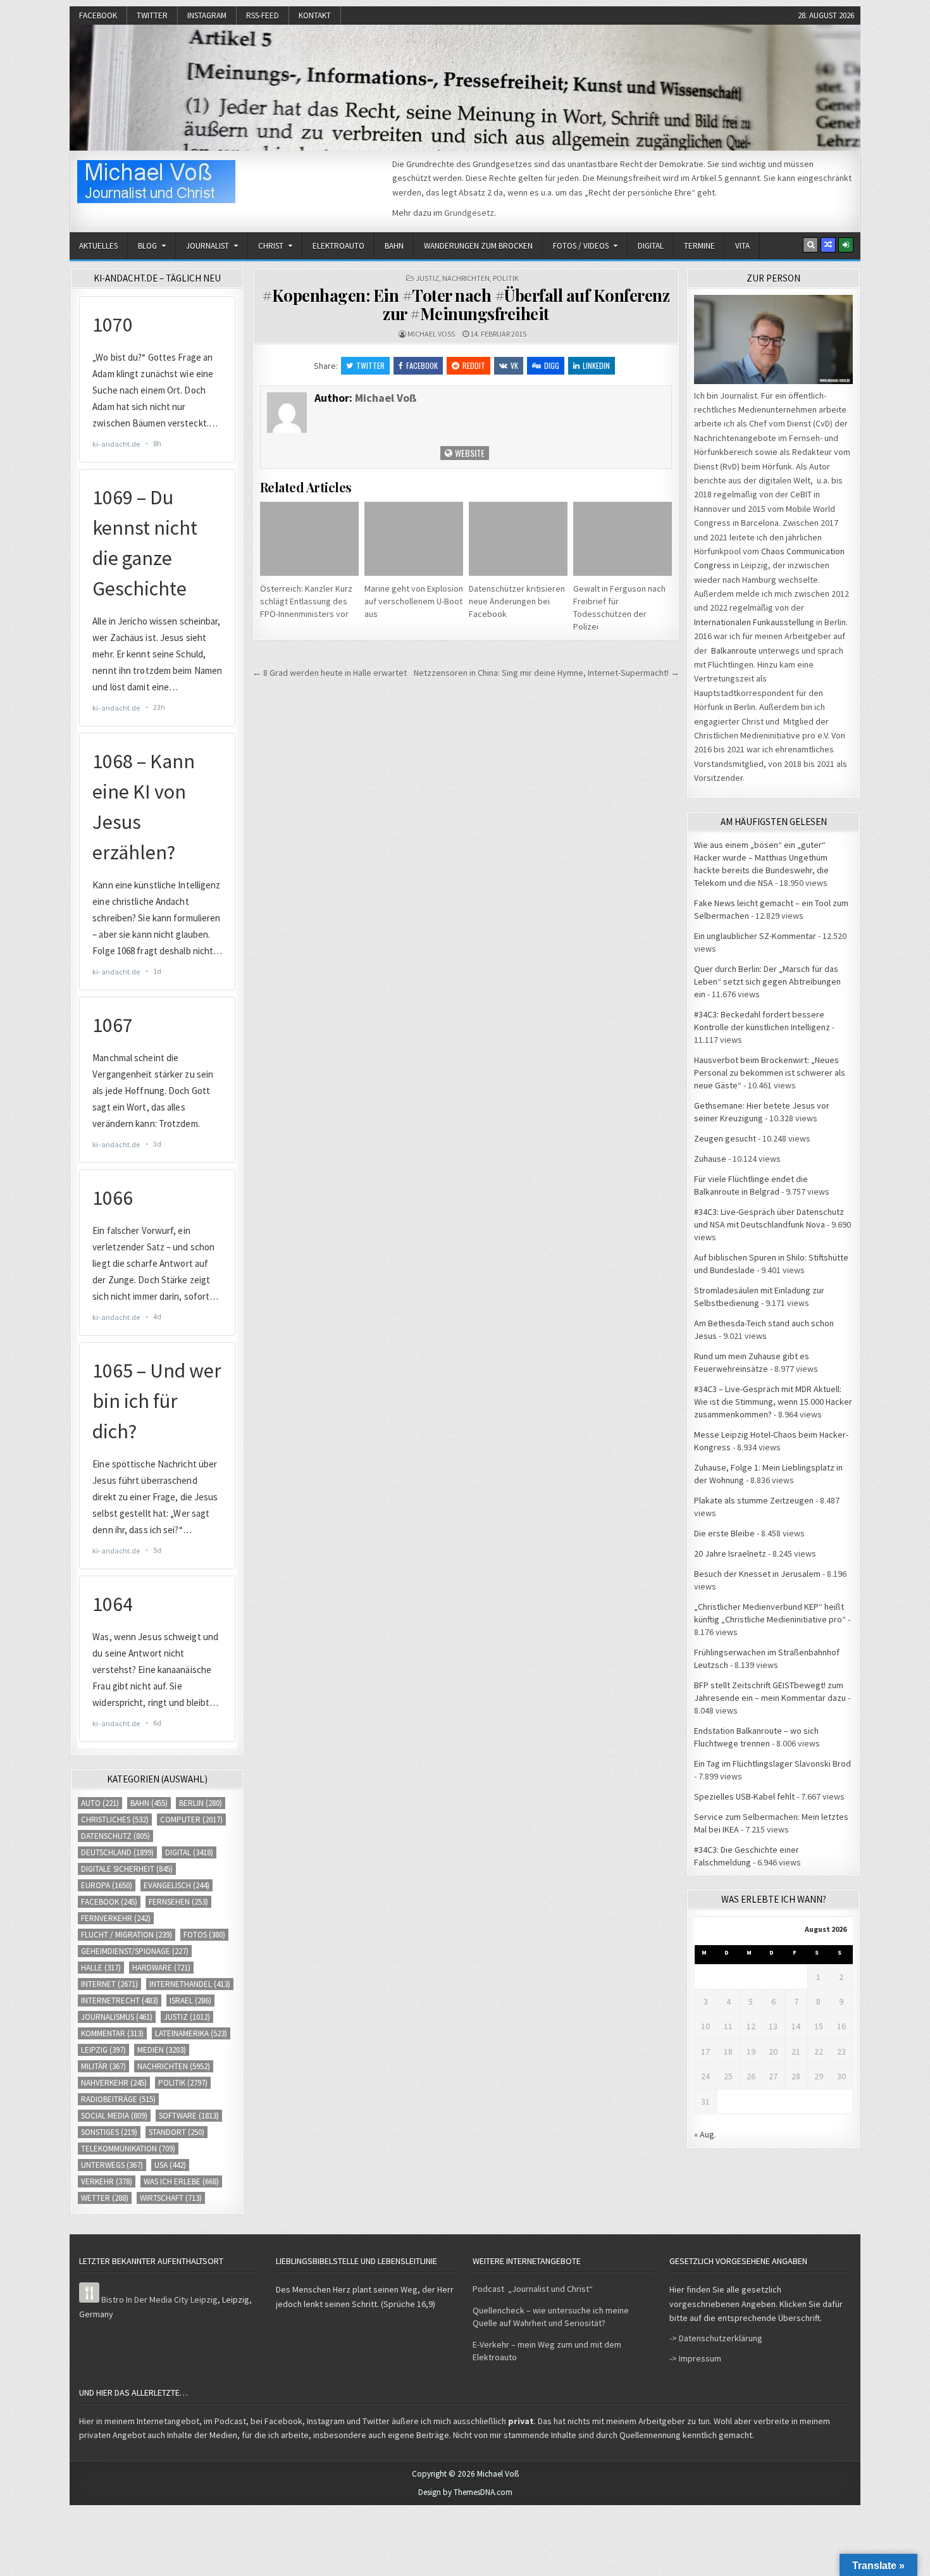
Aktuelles (98, 246)
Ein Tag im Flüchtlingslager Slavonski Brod (772, 1764)
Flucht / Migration (127, 1935)
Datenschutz (115, 1836)
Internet (109, 1984)
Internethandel (190, 1984)
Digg (552, 365)
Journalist (208, 246)
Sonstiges (109, 2132)
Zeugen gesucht (725, 1138)
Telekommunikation (128, 2149)
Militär (103, 2066)
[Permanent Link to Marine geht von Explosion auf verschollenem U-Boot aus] (414, 539)
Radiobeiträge (118, 2099)
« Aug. (705, 2134)
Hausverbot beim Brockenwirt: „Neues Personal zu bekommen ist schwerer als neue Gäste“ (770, 1073)
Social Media (114, 2116)
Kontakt (315, 16)
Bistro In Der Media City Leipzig (159, 2299)
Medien (162, 2050)
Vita (742, 246)
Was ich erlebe (181, 2181)
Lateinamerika (191, 2033)
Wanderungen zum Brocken (478, 246)
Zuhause (710, 1159)
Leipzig (103, 2050)
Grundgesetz (469, 213)
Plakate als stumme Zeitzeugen (754, 1500)
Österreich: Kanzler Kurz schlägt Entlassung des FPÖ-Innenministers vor (306, 601)
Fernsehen (178, 1902)
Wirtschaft (171, 2198)
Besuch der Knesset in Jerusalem (757, 1574)
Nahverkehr (114, 2083)
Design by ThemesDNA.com (465, 2492)
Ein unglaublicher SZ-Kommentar (755, 936)
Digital (651, 246)
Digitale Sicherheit (127, 1869)
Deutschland (117, 1852)
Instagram (207, 16)
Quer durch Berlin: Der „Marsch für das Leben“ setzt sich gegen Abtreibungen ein (767, 981)
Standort (177, 2132)
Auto (100, 1803)
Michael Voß (431, 334)
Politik (506, 278)
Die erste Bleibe (724, 1533)
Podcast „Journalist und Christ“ (533, 2289)
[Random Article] (828, 245)
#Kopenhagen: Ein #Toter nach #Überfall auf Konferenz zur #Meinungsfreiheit (466, 304)
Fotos (204, 1935)
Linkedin (596, 365)
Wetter (105, 2198)
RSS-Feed (263, 16)
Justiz (427, 278)
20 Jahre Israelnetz (730, 1553)
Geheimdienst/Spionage (135, 1951)
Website (469, 453)
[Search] (810, 245)
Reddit (474, 365)
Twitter (152, 16)
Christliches (115, 1820)
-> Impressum (695, 2358)
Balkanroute (734, 650)
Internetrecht (120, 2000)
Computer (191, 1820)
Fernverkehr (116, 1918)
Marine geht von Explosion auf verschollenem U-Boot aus (414, 601)
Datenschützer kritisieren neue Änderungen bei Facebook (517, 601)
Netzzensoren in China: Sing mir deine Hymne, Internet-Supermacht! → (547, 673)
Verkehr (107, 2181)
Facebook (98, 16)
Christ (271, 246)
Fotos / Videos (581, 246)
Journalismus (117, 2017)
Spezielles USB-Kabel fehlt (744, 1796)
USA (170, 2165)
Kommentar (112, 2033)
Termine (699, 246)
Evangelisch (177, 1885)
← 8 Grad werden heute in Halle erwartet (330, 673)
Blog (147, 246)
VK (514, 365)
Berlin (201, 1803)
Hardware (161, 1968)
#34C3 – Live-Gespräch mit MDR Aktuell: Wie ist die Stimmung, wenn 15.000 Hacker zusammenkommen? (773, 1402)
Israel (190, 2000)
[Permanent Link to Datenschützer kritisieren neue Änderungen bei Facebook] (518, 539)
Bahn (394, 246)
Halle (101, 1968)
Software (189, 2116)
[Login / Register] (846, 245)
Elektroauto (338, 246)
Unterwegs (112, 2165)
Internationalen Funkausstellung (754, 622)
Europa (107, 1885)
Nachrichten (466, 278)
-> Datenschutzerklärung (716, 2338)
